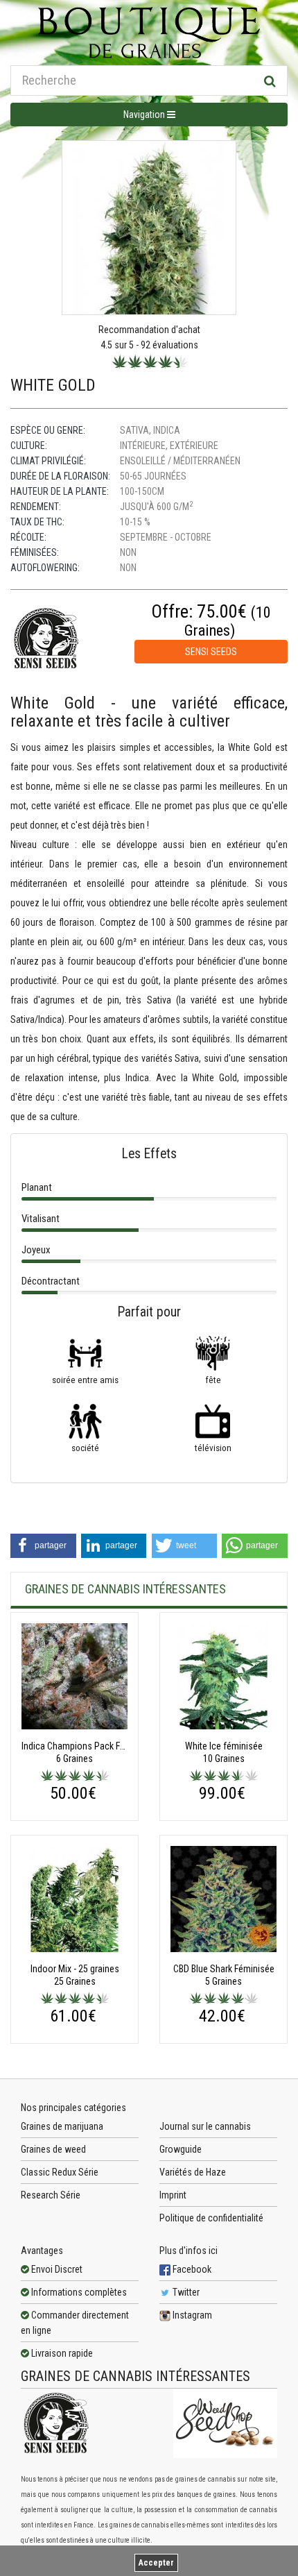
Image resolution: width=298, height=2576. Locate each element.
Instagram (191, 2315)
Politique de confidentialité (211, 2218)
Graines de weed (53, 2149)
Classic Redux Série (60, 2172)
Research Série (51, 2195)
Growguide (181, 2149)
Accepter (156, 2563)
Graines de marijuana (62, 2126)
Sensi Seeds (211, 652)
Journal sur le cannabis (205, 2126)
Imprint (173, 2195)
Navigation (145, 115)
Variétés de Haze (193, 2172)
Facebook (191, 2269)
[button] (43, 1546)
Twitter (185, 2292)
